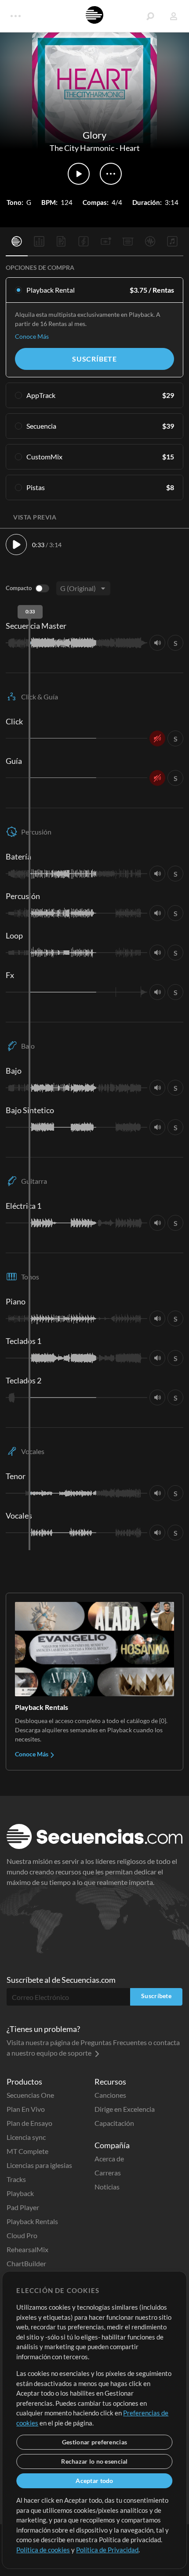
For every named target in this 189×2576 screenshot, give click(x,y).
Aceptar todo (94, 2481)
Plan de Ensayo (29, 2123)
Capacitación (114, 2123)
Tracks (16, 2179)
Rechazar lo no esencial (94, 2461)
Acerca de (109, 2159)
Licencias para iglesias (39, 2165)
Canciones (110, 2095)
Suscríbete (94, 359)
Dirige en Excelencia (125, 2109)
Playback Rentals (32, 2221)
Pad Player (23, 2207)
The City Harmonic (82, 148)
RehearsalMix (27, 2249)
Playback (20, 2193)
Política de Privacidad (107, 2550)
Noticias (107, 2187)
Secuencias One (30, 2095)
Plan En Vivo (26, 2109)
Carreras (108, 2173)
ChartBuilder (26, 2263)
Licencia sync (26, 2137)
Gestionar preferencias (94, 2442)
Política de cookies (43, 2550)
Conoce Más (32, 336)
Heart (130, 148)
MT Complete (27, 2151)
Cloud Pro (22, 2235)
